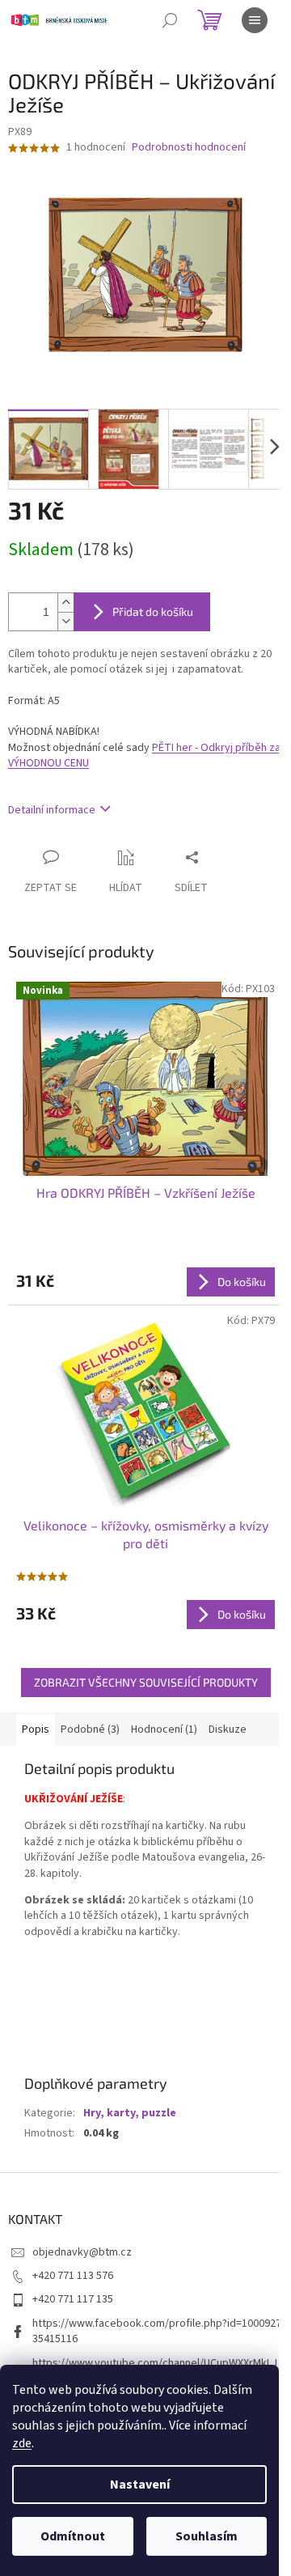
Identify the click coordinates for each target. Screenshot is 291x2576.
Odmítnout (73, 2536)
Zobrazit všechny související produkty (146, 1682)
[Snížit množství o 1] (65, 621)
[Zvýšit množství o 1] (65, 603)
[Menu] (255, 20)
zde (22, 2443)
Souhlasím (207, 2536)
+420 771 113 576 (73, 2276)
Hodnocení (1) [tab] (164, 1729)
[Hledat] (170, 20)
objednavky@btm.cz (82, 2252)
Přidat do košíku (153, 611)
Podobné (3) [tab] (90, 1729)
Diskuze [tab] (228, 1729)
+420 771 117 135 (73, 2299)
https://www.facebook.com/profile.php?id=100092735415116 (157, 2331)
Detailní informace (52, 810)
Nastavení (140, 2485)
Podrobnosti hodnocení (189, 148)
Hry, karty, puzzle (130, 2113)
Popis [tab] (36, 1729)
